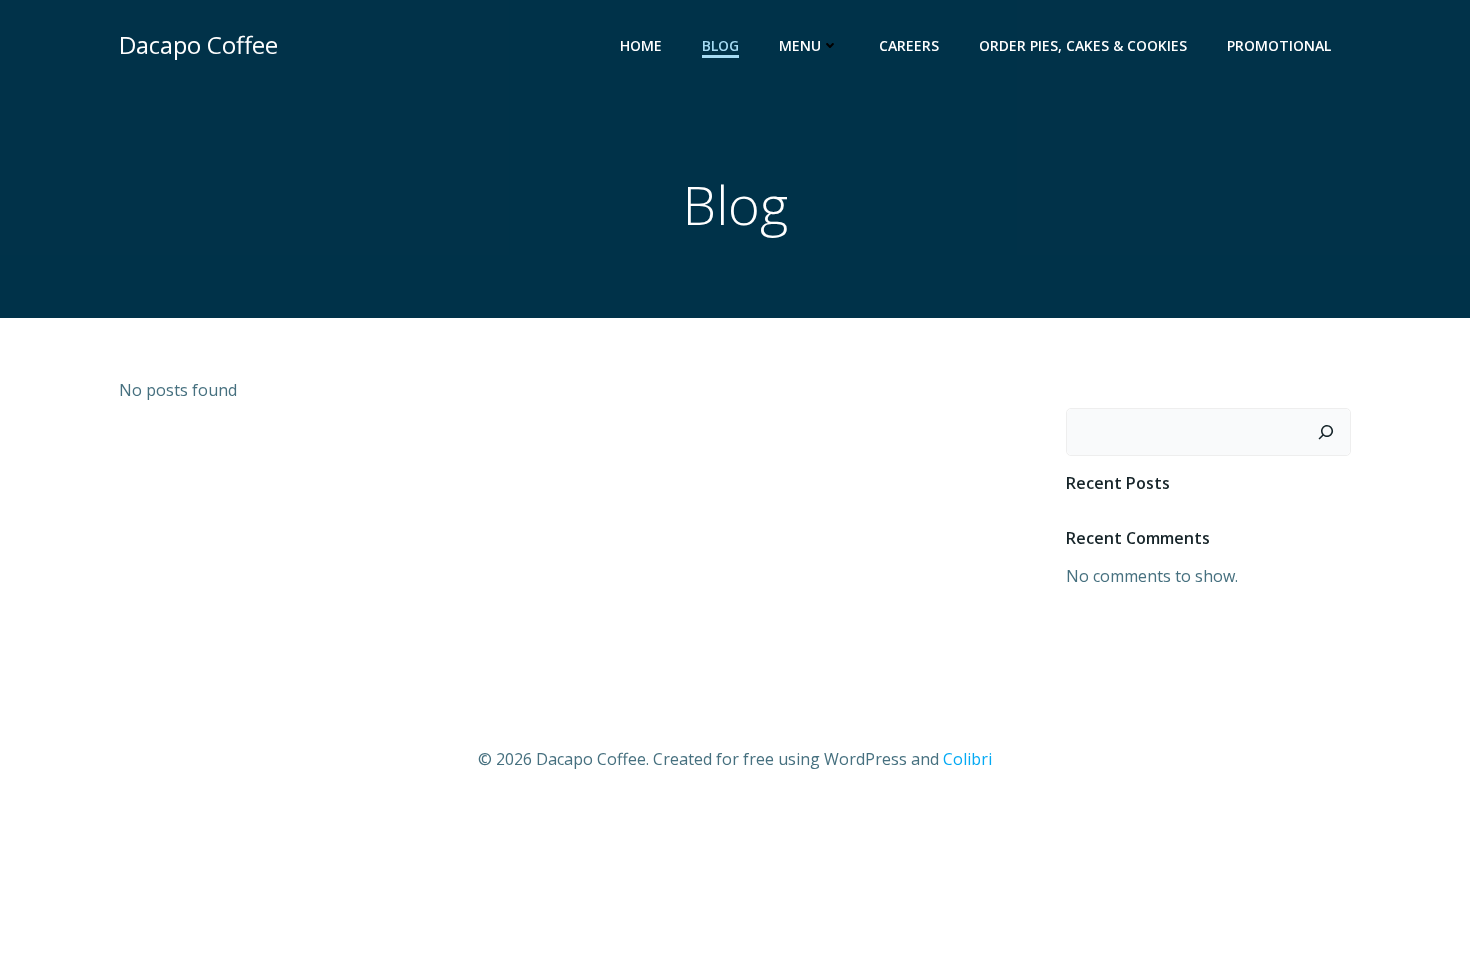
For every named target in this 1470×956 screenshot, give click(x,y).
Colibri (967, 759)
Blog (720, 45)
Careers (909, 45)
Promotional (1279, 45)
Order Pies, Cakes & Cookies (1083, 45)
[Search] (1326, 432)
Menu (800, 45)
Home (641, 45)
